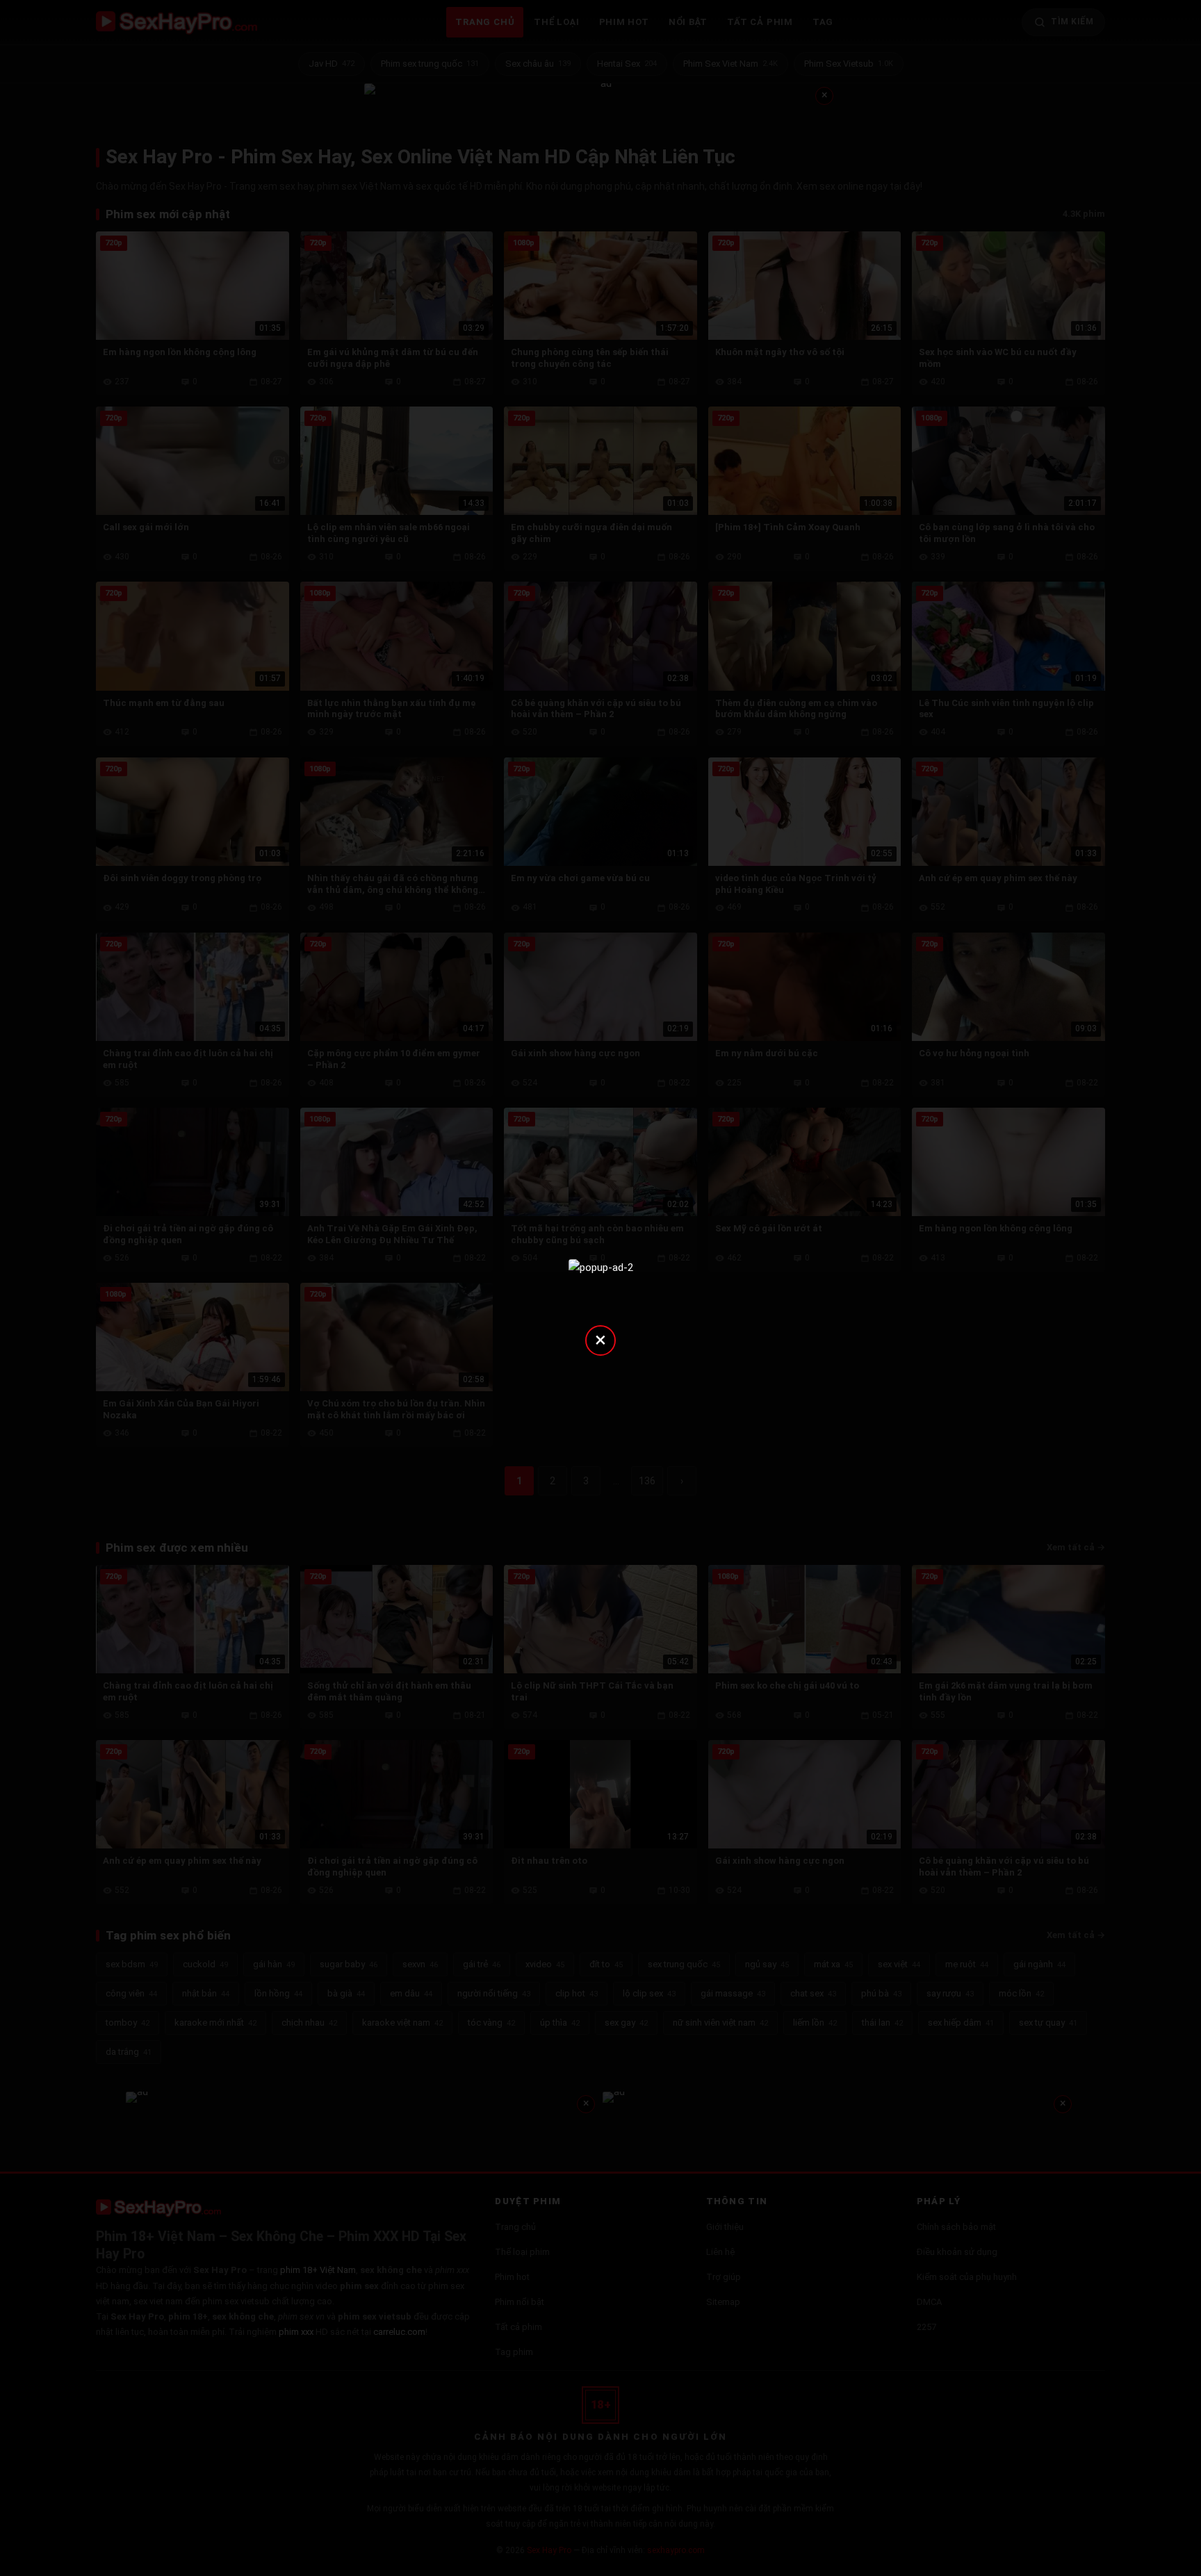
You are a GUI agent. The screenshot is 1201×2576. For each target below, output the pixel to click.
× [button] (600, 1339)
